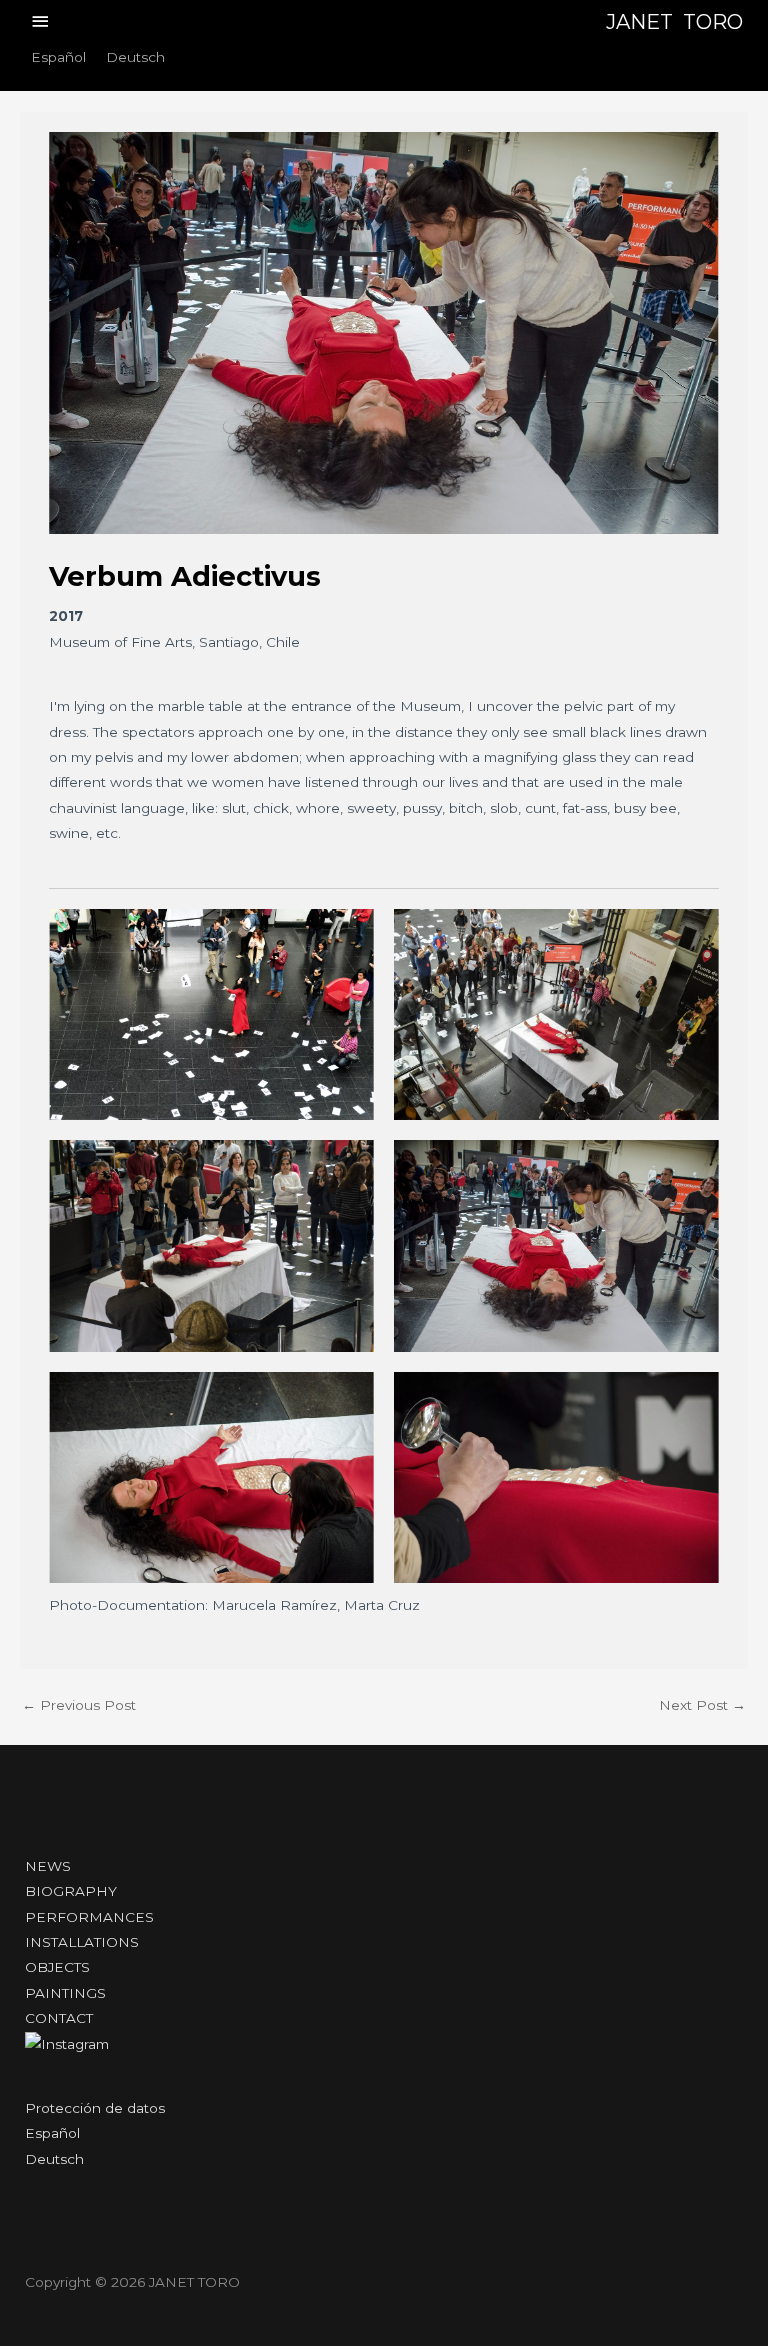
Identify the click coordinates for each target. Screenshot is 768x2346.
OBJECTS (57, 1967)
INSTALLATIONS (82, 1942)
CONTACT (59, 2018)
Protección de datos (95, 2108)
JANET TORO (674, 22)
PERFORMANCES (89, 1917)
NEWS (48, 1866)
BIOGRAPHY (71, 1891)
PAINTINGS (65, 1993)
